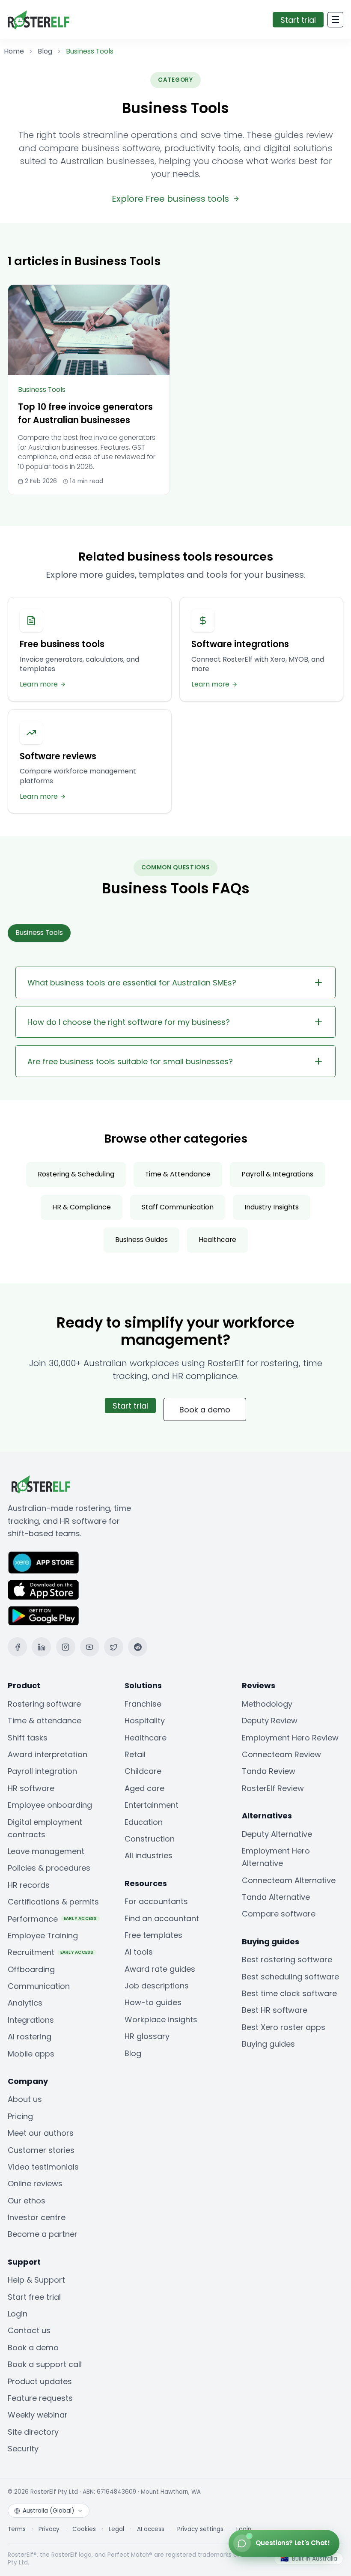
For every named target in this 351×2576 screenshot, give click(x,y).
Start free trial (34, 2297)
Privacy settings (200, 2529)
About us (25, 2099)
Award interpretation (48, 1754)
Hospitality (145, 1721)
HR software (31, 1788)
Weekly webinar (38, 2415)
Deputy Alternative (277, 1834)
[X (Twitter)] (114, 1647)
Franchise (143, 1704)
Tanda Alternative (276, 1897)
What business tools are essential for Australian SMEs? (132, 983)
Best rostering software (287, 1960)
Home (14, 51)
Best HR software (275, 2010)
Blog (45, 51)
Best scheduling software (290, 1977)
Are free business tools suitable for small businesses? (130, 1061)
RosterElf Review (273, 1788)
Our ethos (27, 2201)
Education (144, 1822)
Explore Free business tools (170, 199)
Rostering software (44, 1704)
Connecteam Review (281, 1754)
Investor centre (37, 2217)
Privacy (49, 2529)
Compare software (279, 1914)
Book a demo (205, 1410)
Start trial (298, 20)
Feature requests (40, 2398)
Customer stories (41, 2150)
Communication (39, 1986)
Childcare (143, 1771)
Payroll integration (42, 1771)
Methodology (267, 1704)
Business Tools (39, 933)
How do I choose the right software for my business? (129, 1022)
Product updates (40, 2381)
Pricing (20, 2116)
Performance (52, 1919)
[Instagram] (66, 1647)
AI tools (139, 1952)
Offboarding (31, 1969)
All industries (149, 1855)
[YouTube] (90, 1647)
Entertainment (152, 1805)
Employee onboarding (50, 1805)
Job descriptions (157, 1986)
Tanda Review (269, 1771)
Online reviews (35, 2183)
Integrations (31, 2020)
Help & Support (36, 2280)
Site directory (33, 2432)
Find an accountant (162, 1918)
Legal (116, 2529)
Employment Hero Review (290, 1738)
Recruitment (51, 1952)
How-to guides (153, 2002)
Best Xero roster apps (284, 2027)
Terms (17, 2529)
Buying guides (268, 2044)
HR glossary (147, 2036)
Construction (150, 1839)
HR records (29, 1885)
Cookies (84, 2529)
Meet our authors (41, 2133)
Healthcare (146, 1738)
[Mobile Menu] (335, 20)
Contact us (29, 2330)
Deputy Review (270, 1721)
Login (18, 2314)
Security (23, 2449)
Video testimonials (43, 2167)
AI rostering (30, 2037)
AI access (151, 2529)
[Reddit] (138, 1647)
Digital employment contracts (45, 1828)
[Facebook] (17, 1647)
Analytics (25, 2003)
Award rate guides (160, 1969)
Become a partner (43, 2234)
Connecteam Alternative (289, 1880)
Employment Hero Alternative (276, 1857)
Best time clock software (289, 1993)
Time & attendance (45, 1721)
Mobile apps (31, 2054)
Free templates (153, 1935)
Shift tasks (28, 1738)
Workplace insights (161, 2019)
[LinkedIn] (41, 1647)
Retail (135, 1754)
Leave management (46, 1851)
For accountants (156, 1901)
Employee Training (43, 1936)
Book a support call (45, 2364)
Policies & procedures (49, 1868)
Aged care (144, 1788)
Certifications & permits (53, 1902)
